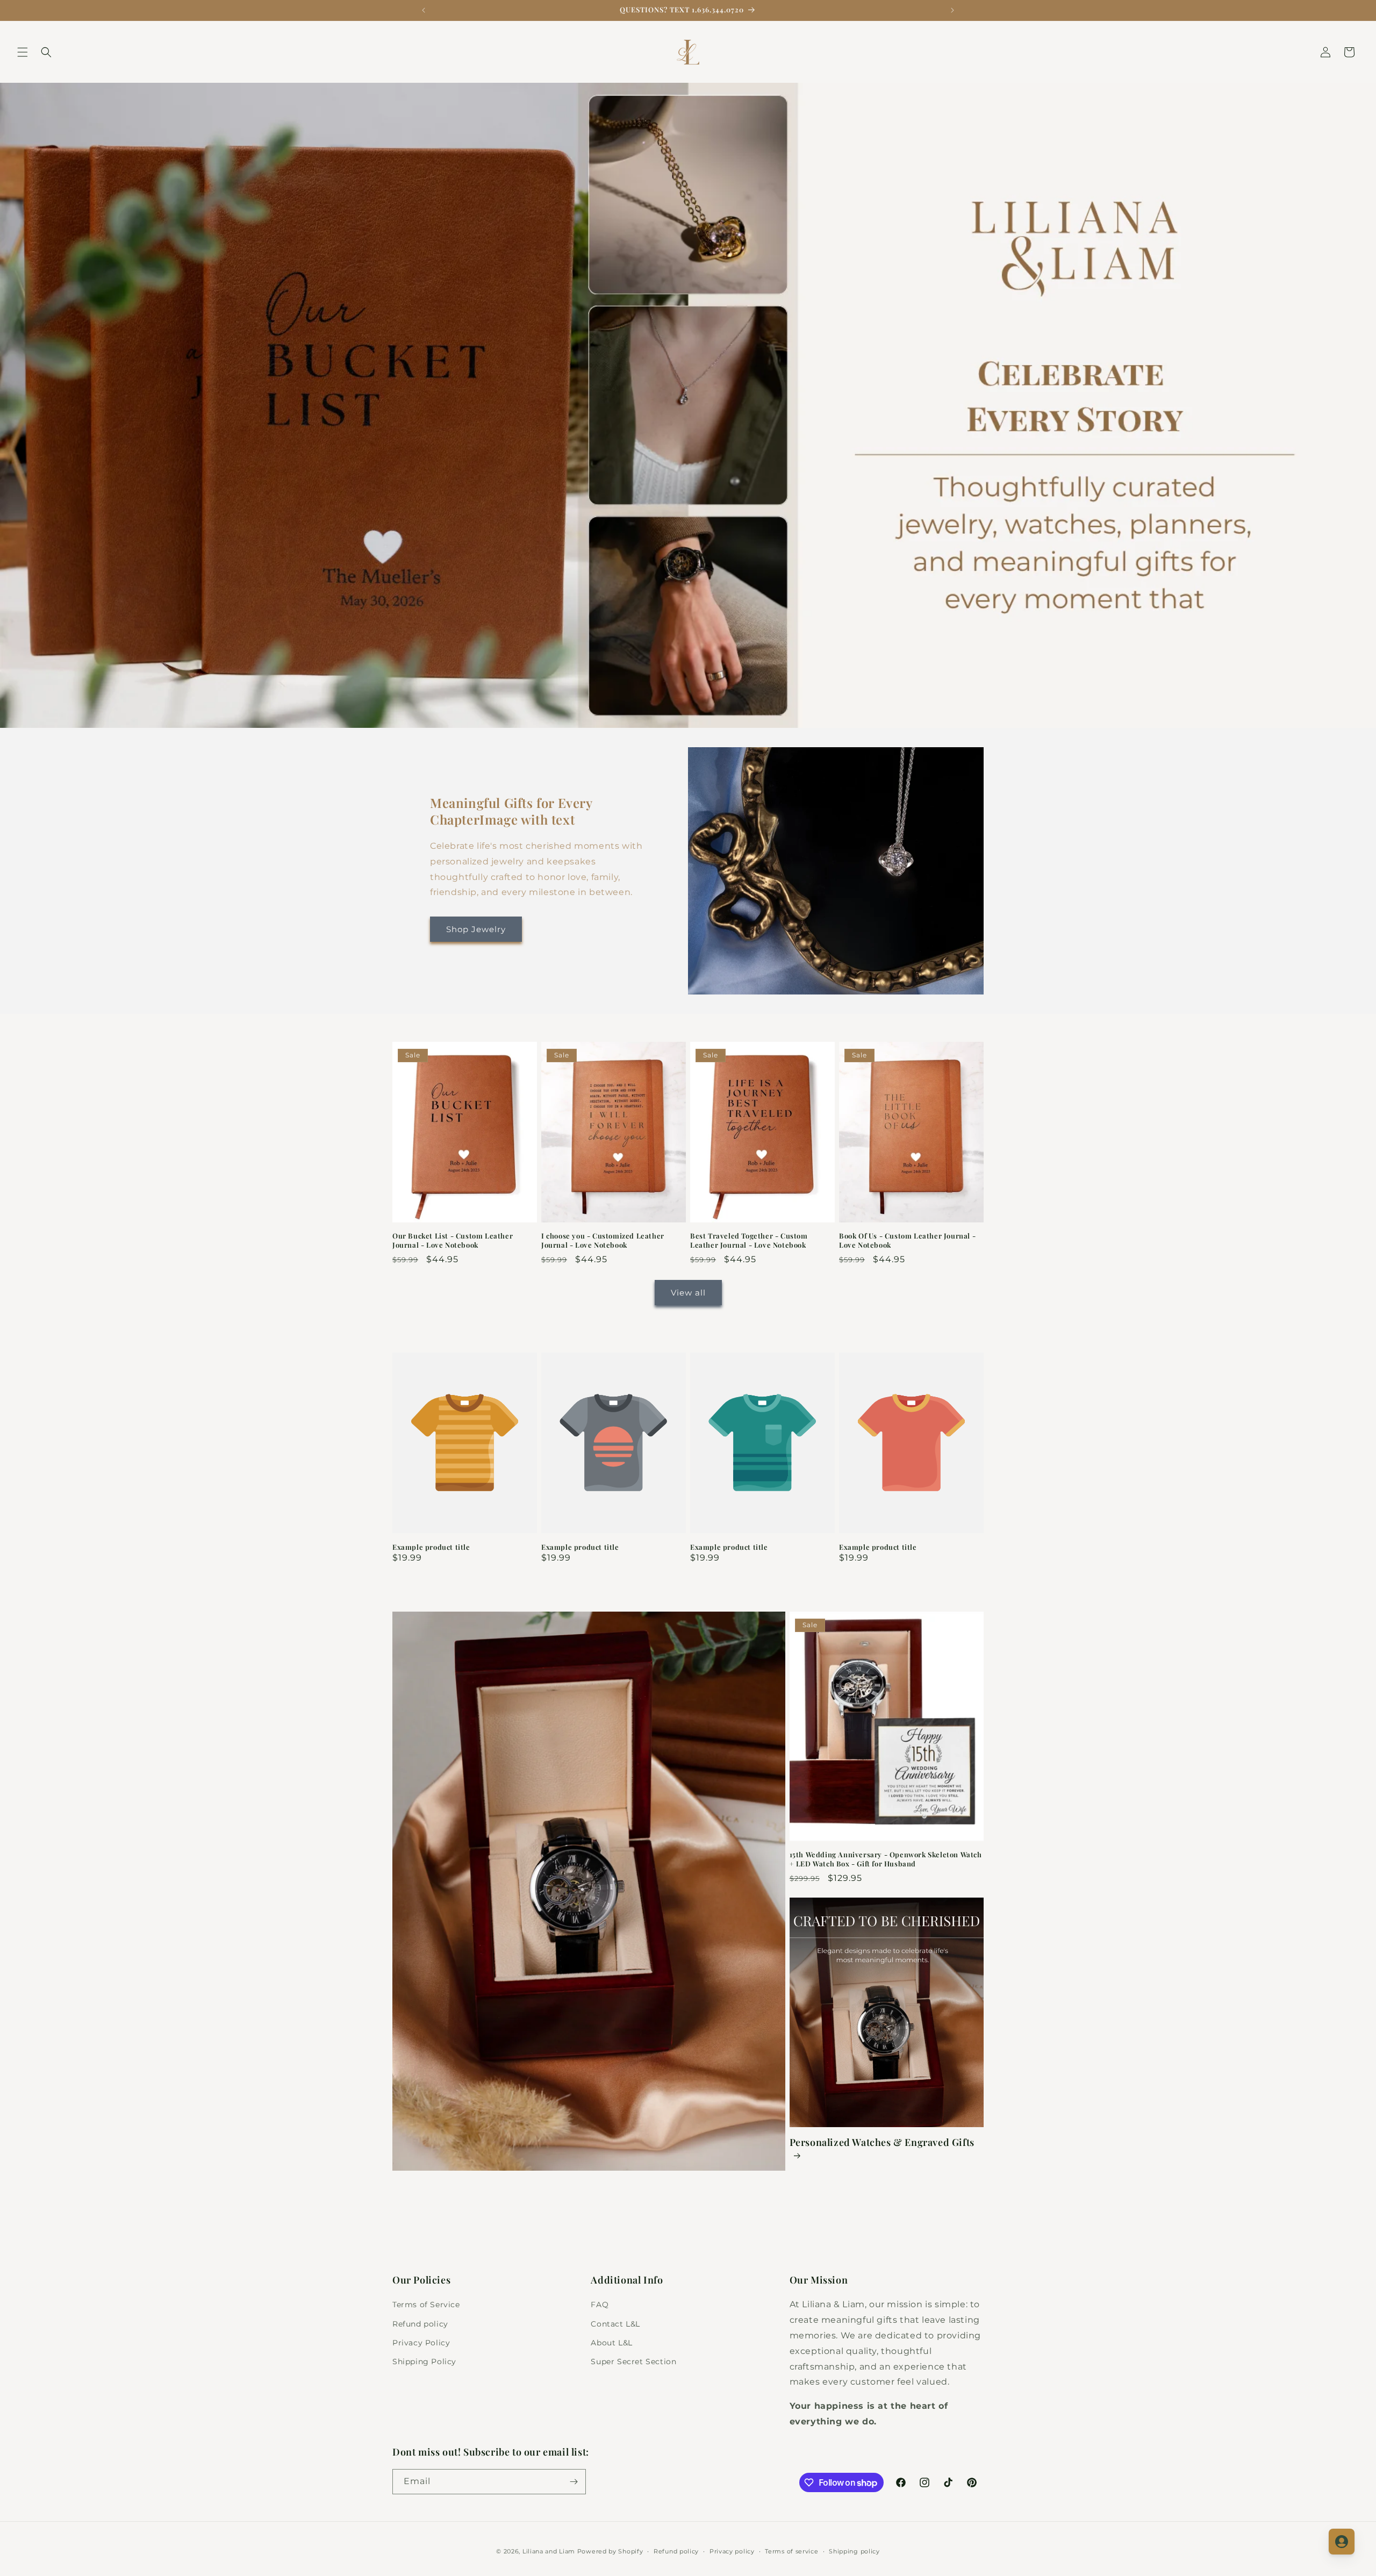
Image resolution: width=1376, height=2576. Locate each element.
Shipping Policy (424, 2362)
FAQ (600, 2305)
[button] (23, 52)
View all (688, 1293)
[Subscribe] (574, 2482)
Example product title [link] (431, 1547)
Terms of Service (426, 2305)
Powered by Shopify (610, 2551)
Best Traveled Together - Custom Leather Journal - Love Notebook (749, 1240)
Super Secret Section (633, 2362)
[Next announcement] (952, 10)
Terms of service (791, 2551)
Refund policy (420, 2323)
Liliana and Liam (549, 2551)
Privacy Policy (421, 2343)
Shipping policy (854, 2551)
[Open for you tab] (1342, 2542)
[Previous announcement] (424, 10)
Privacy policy (732, 2551)
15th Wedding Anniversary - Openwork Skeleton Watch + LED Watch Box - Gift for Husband (886, 1859)
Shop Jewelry (476, 929)
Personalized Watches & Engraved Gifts (882, 2142)
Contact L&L (615, 2323)
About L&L (611, 2343)
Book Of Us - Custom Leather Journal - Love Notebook (907, 1240)
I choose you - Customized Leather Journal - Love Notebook (603, 1240)
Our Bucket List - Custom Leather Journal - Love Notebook (453, 1240)
